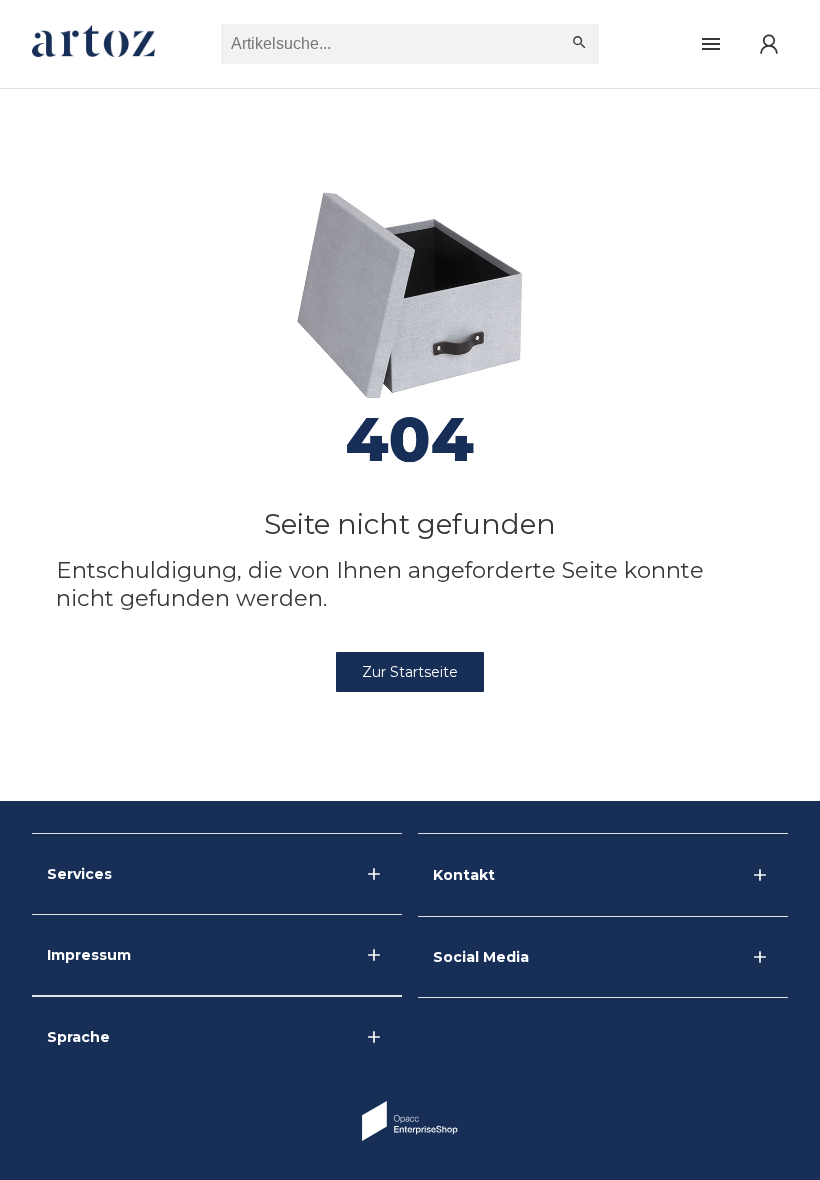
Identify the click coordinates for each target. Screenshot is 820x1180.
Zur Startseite (410, 672)
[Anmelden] (769, 44)
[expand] (760, 875)
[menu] (711, 44)
